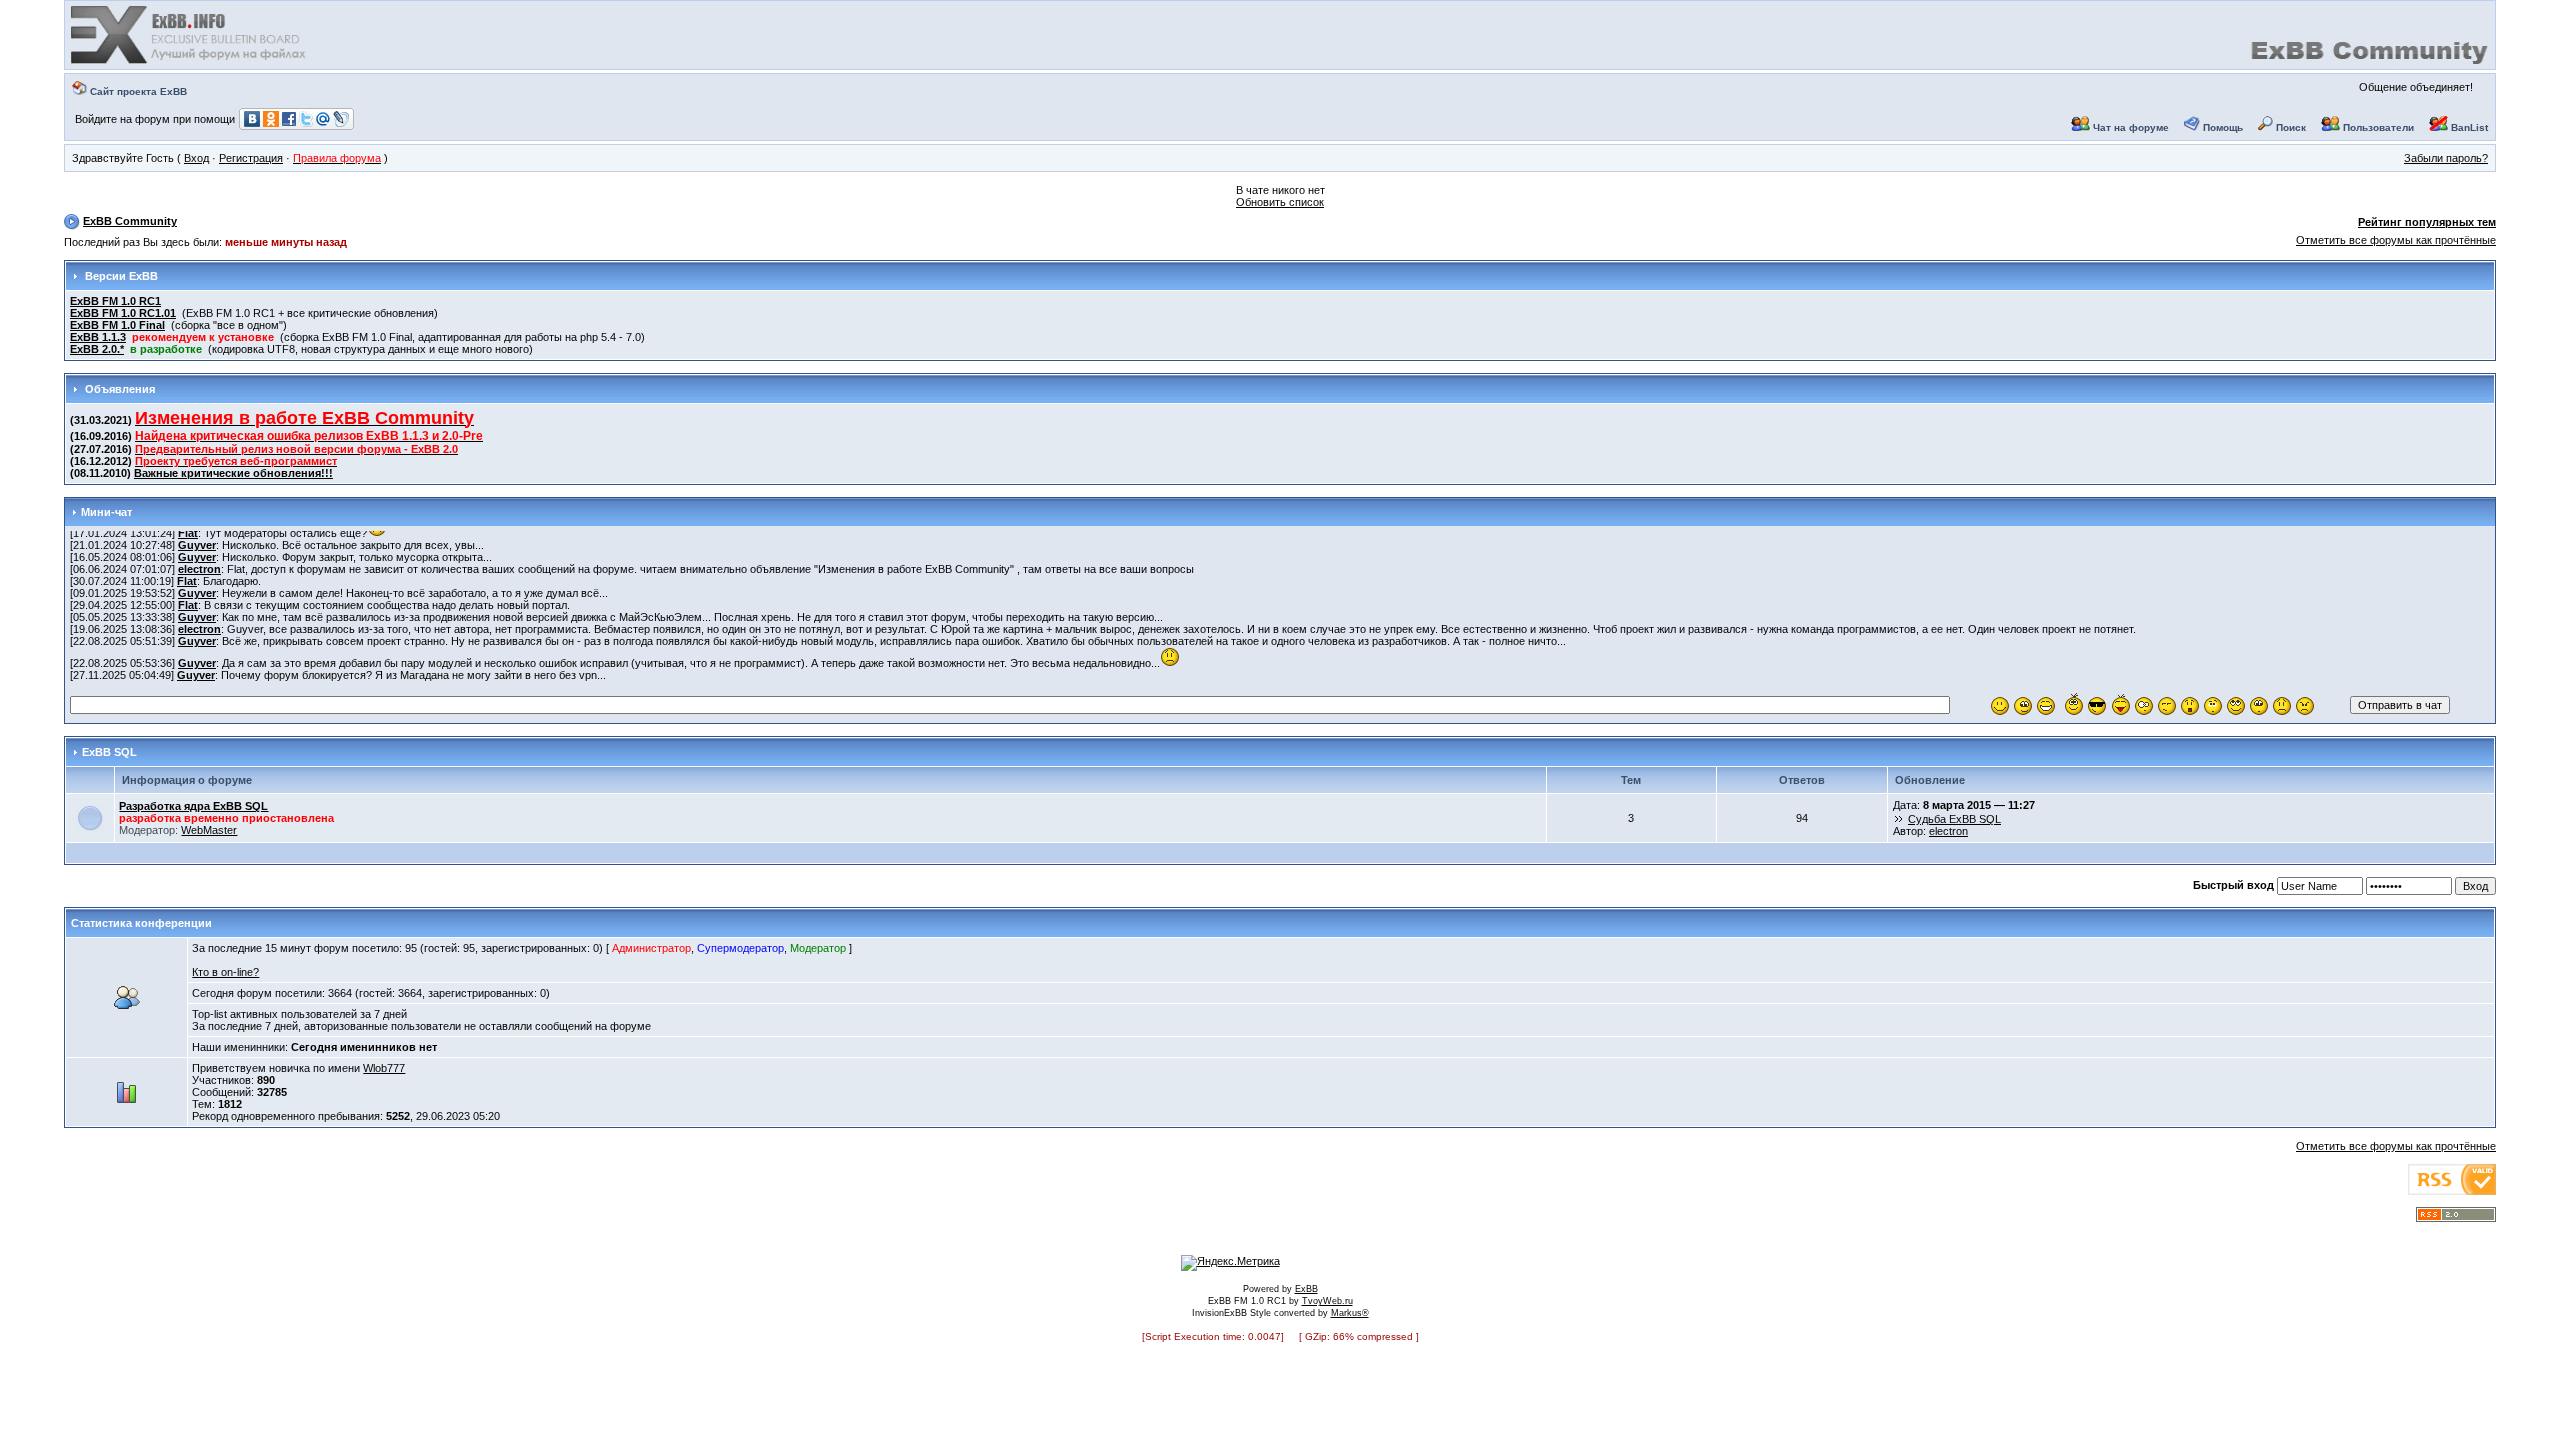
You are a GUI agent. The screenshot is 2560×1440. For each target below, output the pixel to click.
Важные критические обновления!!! (233, 473)
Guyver (197, 545)
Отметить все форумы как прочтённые (2396, 240)
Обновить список (1280, 202)
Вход (196, 158)
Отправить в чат (2400, 705)
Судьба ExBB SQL (1954, 819)
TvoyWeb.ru (1327, 1301)
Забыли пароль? (2446, 158)
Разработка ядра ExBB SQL (193, 806)
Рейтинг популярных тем (2427, 222)
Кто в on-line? (225, 972)
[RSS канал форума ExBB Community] (2456, 1218)
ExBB (1306, 1289)
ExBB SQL (109, 752)
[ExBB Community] (190, 62)
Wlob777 (384, 1068)
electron (199, 569)
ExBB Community (130, 221)
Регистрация (251, 158)
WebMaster (209, 830)
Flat (188, 533)
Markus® (1350, 1313)
